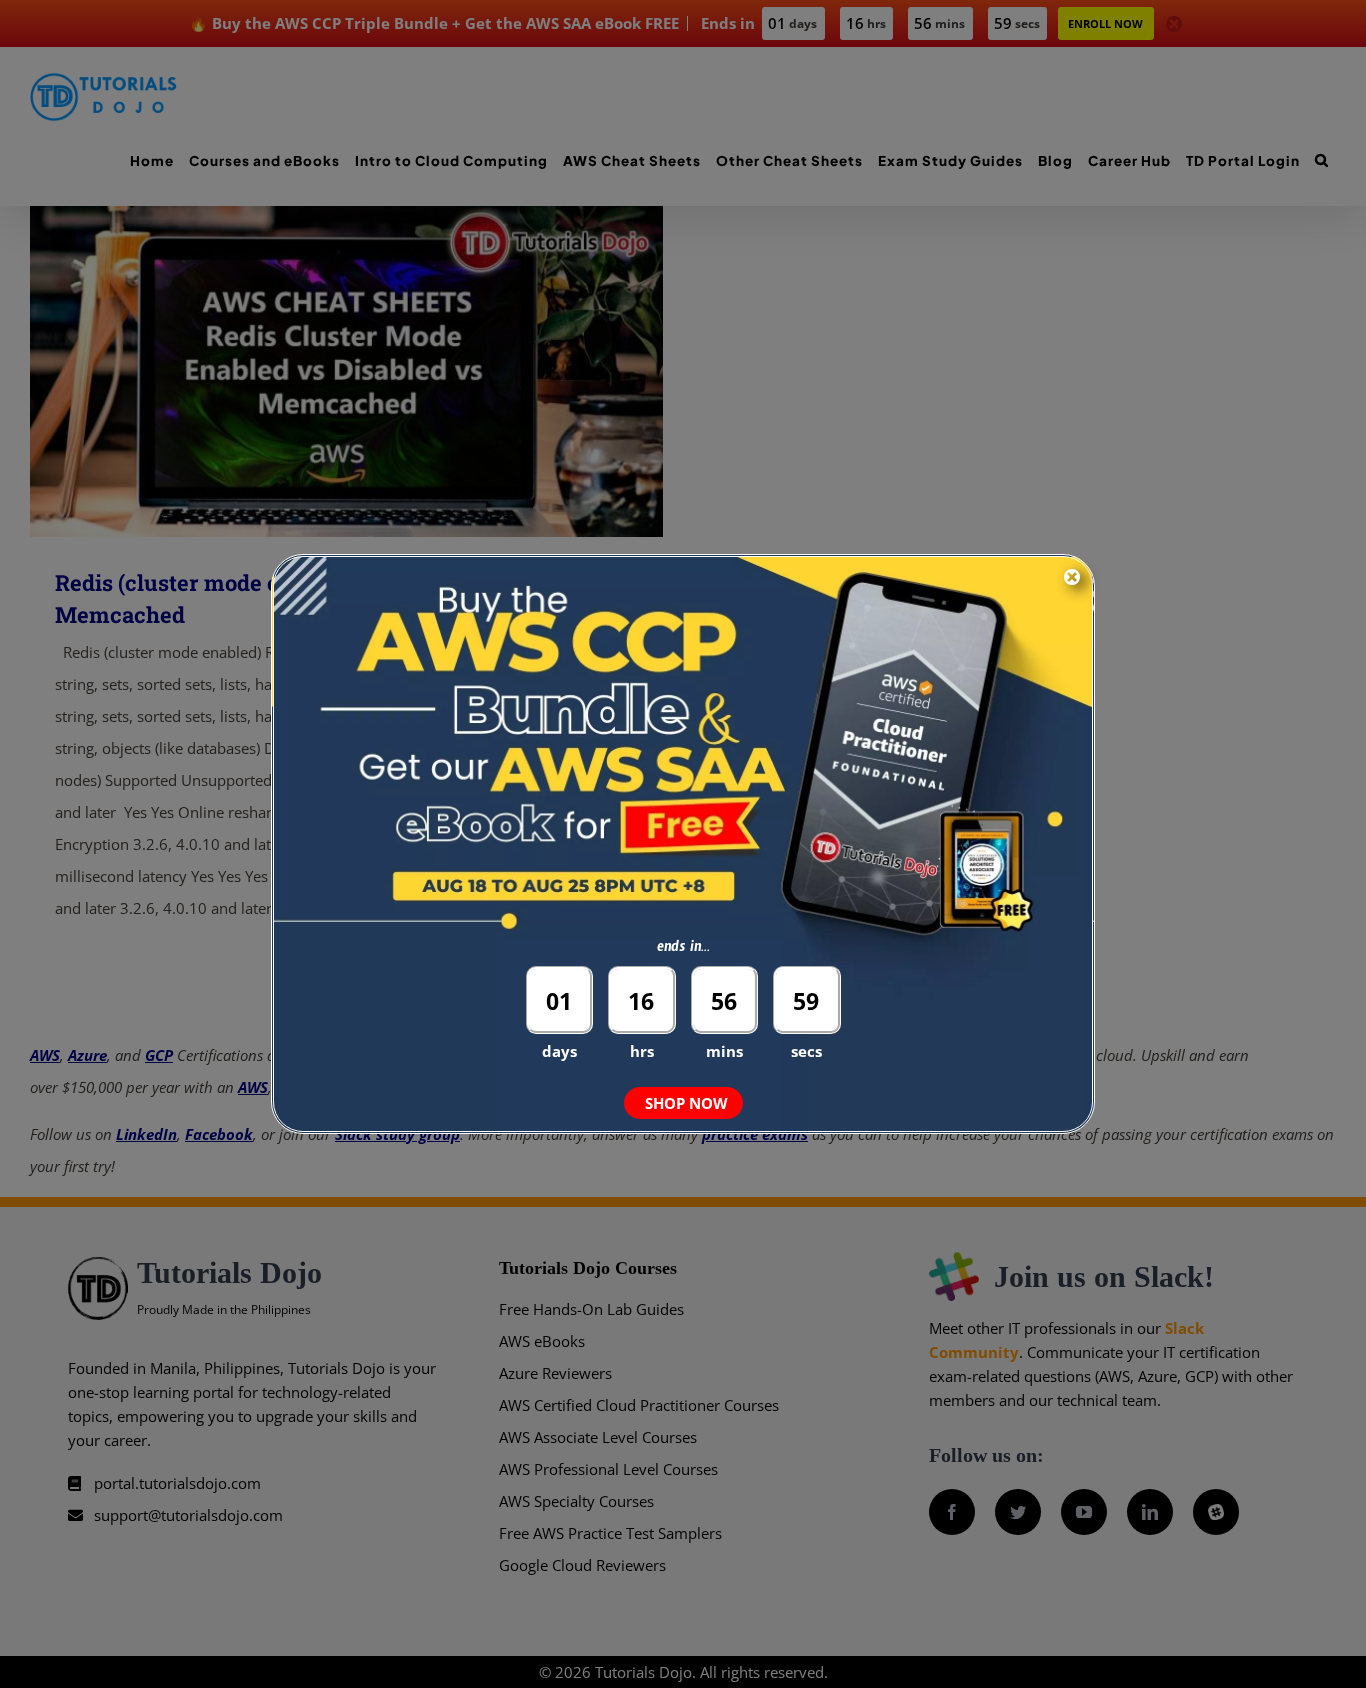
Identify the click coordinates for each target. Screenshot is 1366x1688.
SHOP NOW (686, 1103)
